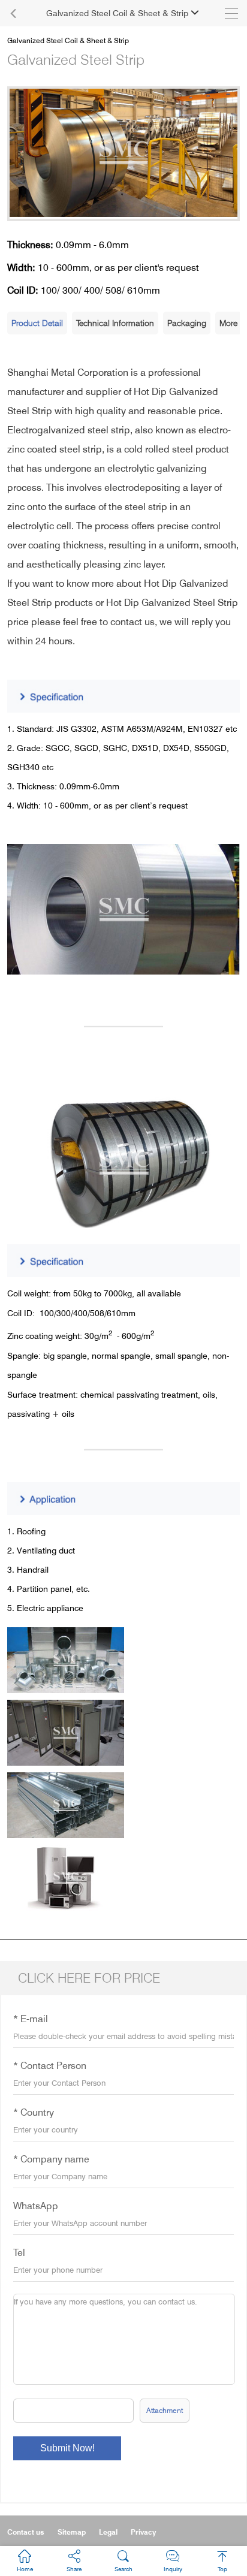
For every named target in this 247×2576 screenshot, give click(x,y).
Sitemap (72, 2532)
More (228, 323)
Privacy (143, 2532)
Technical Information (115, 323)
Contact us (26, 2532)
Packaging (187, 323)
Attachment (165, 2410)
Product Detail (37, 323)
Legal (108, 2532)
